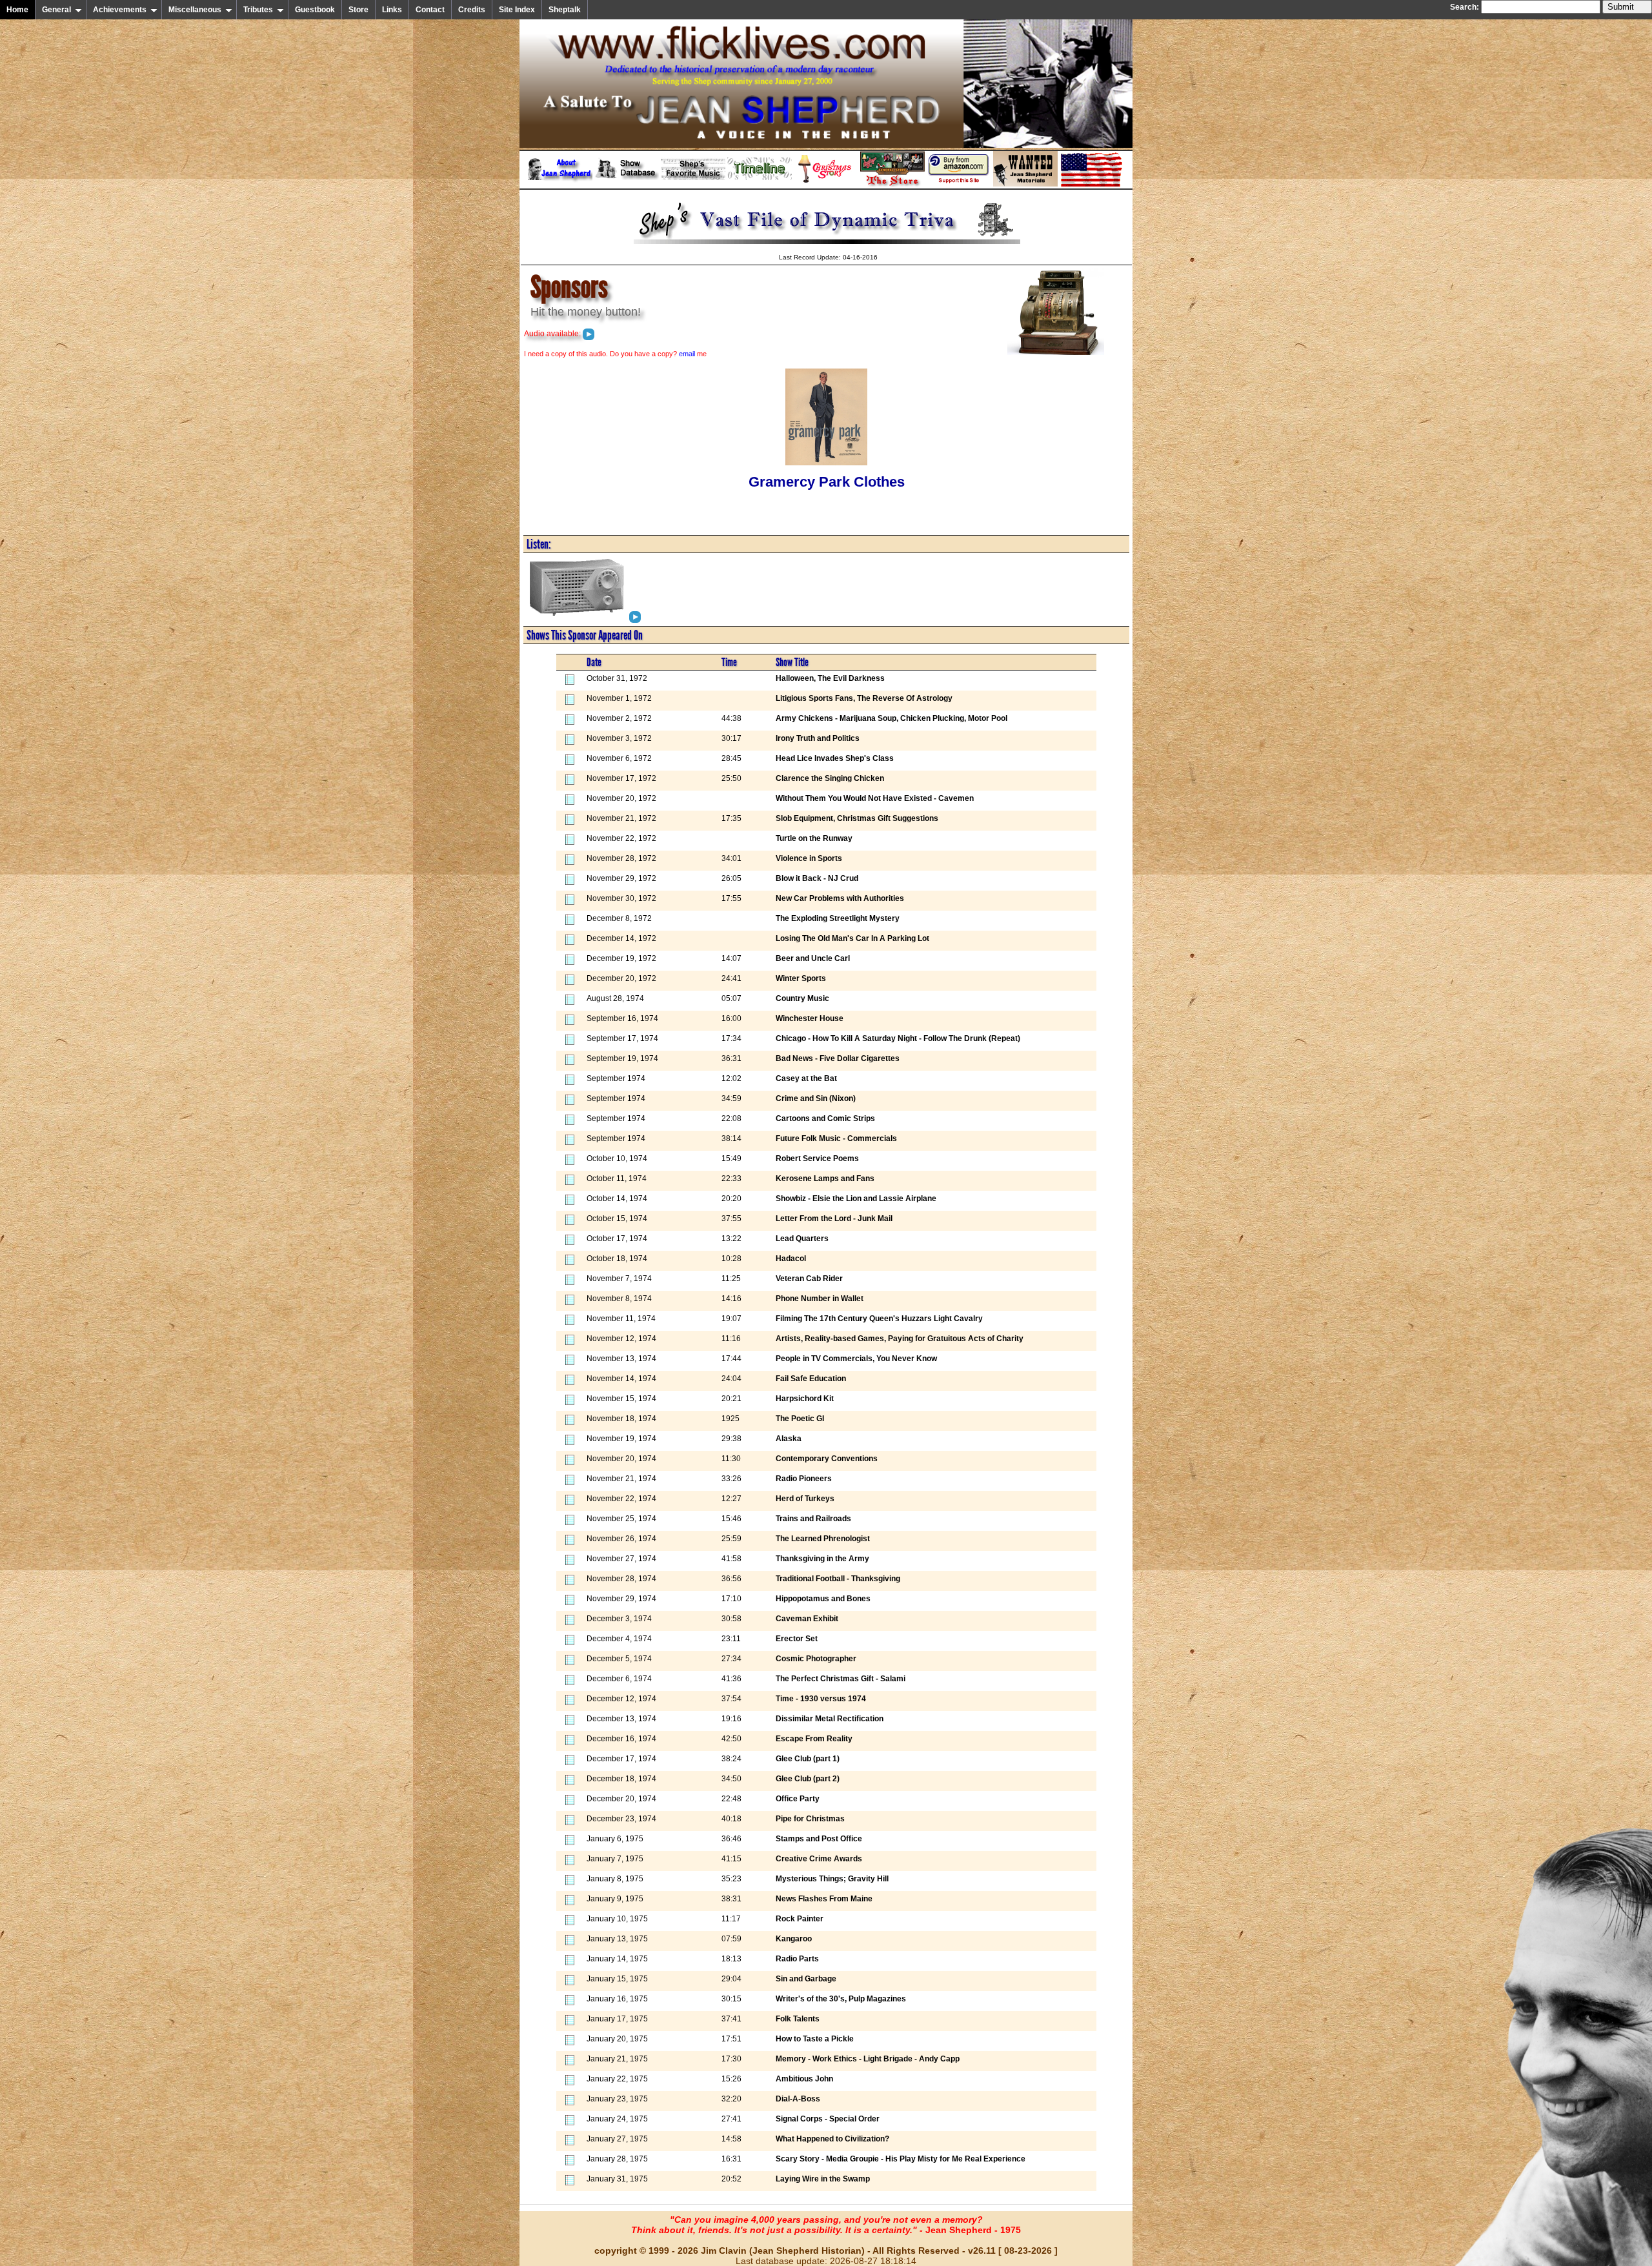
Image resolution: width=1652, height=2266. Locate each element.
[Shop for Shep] (892, 184)
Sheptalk (565, 10)
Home (17, 10)
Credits (472, 10)
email (687, 354)
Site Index (517, 10)
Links (392, 10)
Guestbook (315, 10)
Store (358, 10)
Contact (430, 10)
